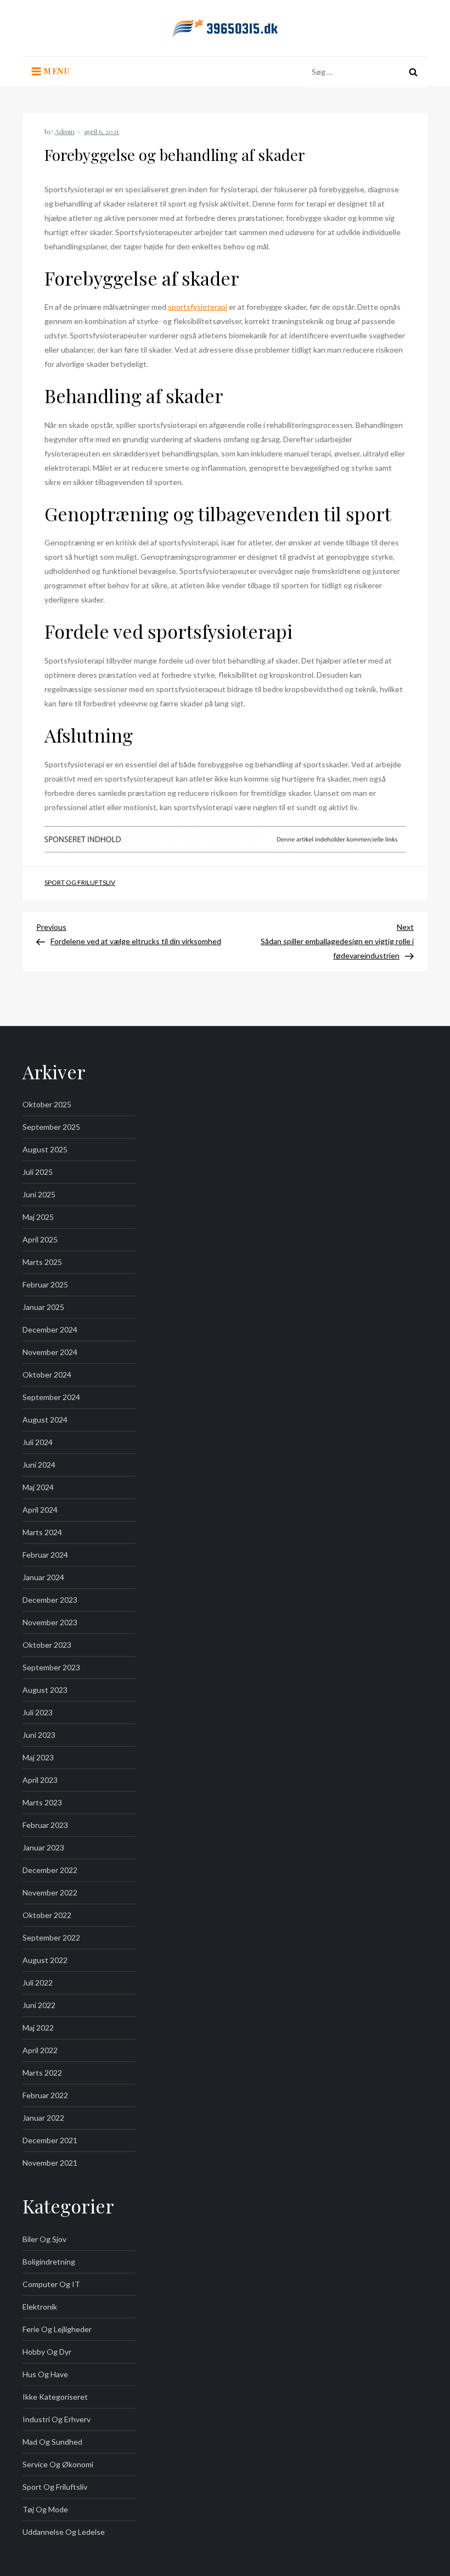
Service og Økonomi (58, 2464)
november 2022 (50, 1892)
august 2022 (45, 1960)
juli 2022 (38, 1983)
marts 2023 (42, 1802)
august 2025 (45, 1149)
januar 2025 (43, 1307)
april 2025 (40, 1239)
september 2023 (51, 1667)
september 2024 (51, 1397)
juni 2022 (39, 2005)
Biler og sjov (44, 2239)
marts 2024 (42, 1532)
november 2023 (50, 1622)
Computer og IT (51, 2284)
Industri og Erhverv (57, 2419)
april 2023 (40, 1780)
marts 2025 (42, 1262)
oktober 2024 (47, 1375)
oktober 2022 (47, 1915)
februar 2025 (45, 1284)
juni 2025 (39, 1194)
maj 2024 (38, 1487)
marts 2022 (42, 2073)
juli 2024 (38, 1442)
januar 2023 (43, 1847)
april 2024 (40, 1510)
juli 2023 (38, 1712)
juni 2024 (39, 1465)
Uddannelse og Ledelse (64, 2532)
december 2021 (50, 2140)
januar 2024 (43, 1577)
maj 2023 (38, 1757)
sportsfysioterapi (198, 307)
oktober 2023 (47, 1645)
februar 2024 (45, 1555)
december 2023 (50, 1600)
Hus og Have (45, 2374)
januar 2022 (43, 2118)
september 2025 (51, 1127)
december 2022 (50, 1870)
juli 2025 (38, 1172)
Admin (65, 131)
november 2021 (50, 2163)
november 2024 (50, 1352)
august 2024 (45, 1420)
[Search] (413, 72)
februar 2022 (45, 2095)
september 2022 (51, 1937)
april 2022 (40, 2050)
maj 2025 (38, 1217)
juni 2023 (39, 1735)
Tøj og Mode (45, 2509)
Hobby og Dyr (47, 2352)
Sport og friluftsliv (80, 882)
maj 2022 (38, 2028)
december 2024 (50, 1329)
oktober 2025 (47, 1104)
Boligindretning (49, 2262)
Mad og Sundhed (52, 2442)
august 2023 (45, 1690)
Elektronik (40, 2307)
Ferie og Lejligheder (57, 2329)
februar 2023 (45, 1825)
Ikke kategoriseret (55, 2397)
